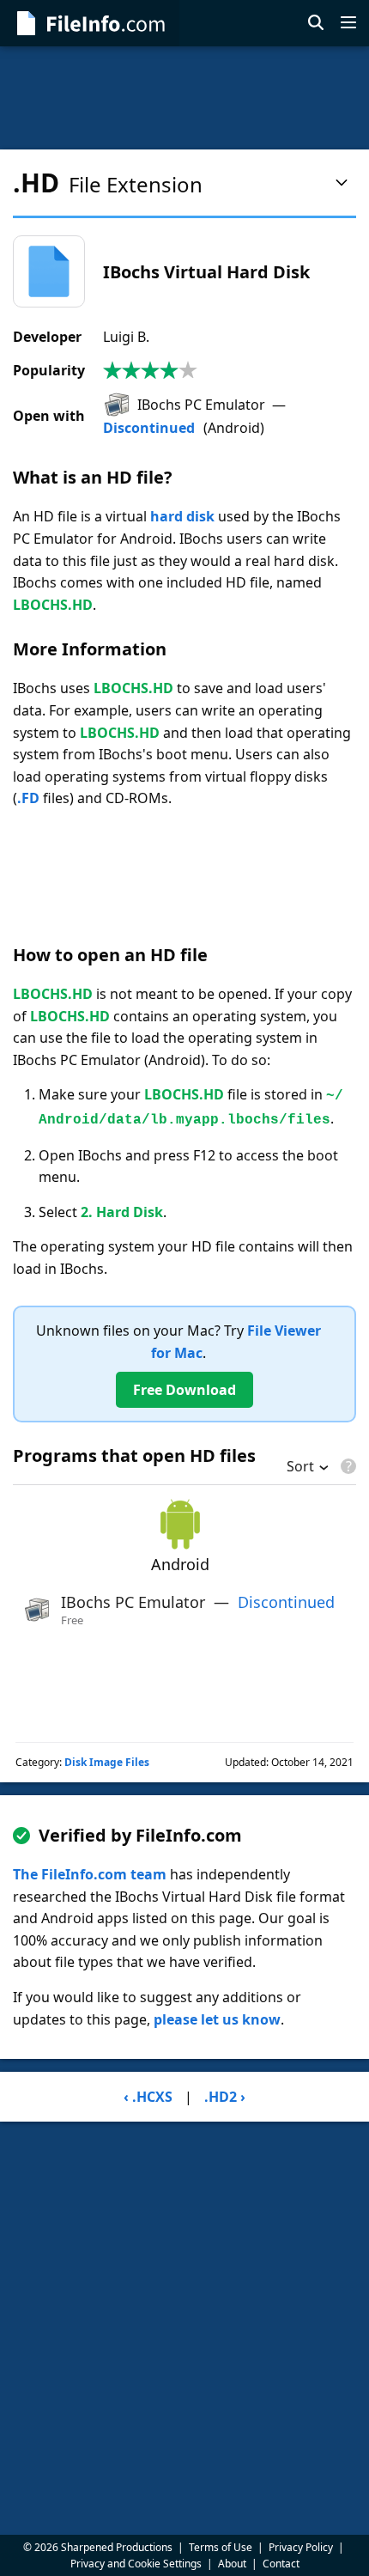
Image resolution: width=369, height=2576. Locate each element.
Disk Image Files (107, 1762)
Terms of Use (221, 2547)
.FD (28, 798)
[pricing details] (347, 1466)
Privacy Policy (301, 2547)
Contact (281, 2564)
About (232, 2564)
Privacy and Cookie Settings (136, 2564)
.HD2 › (225, 2097)
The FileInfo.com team (90, 1874)
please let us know (217, 2019)
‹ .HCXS (148, 2097)
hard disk (182, 516)
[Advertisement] (184, 98)
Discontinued (149, 428)
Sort (300, 1468)
